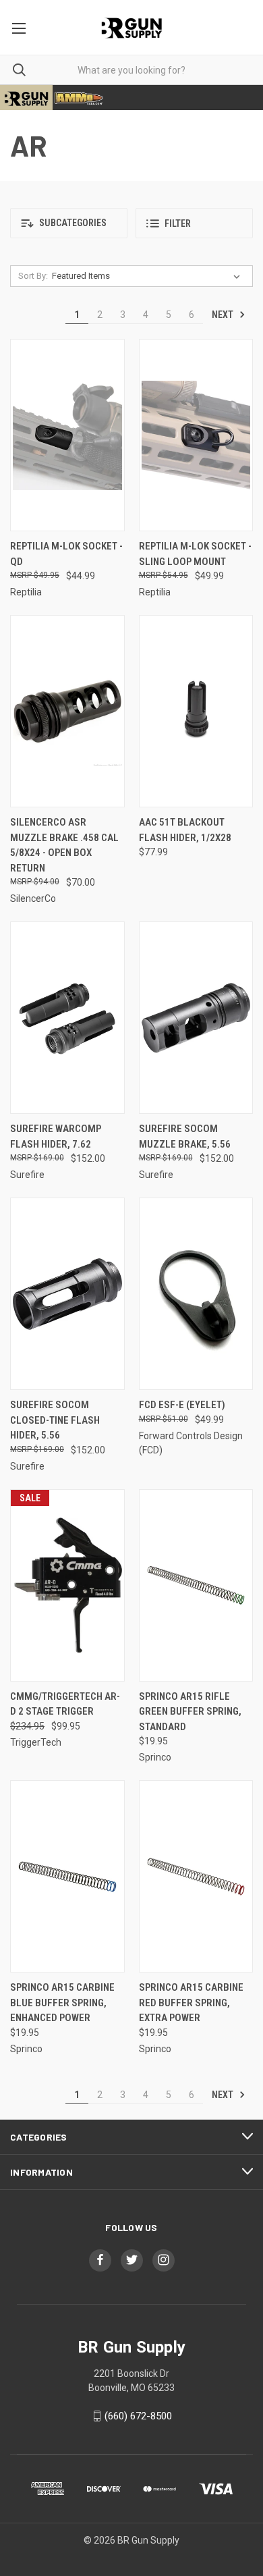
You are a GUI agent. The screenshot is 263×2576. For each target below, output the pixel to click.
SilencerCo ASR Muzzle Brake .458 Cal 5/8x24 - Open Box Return (64, 845)
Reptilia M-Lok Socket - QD (66, 554)
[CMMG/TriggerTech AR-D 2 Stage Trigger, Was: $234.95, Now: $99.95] (67, 1585)
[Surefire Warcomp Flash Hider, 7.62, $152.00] (67, 1018)
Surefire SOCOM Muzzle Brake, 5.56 (185, 1136)
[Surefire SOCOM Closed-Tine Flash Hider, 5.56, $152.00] (67, 1294)
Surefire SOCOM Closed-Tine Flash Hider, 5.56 (55, 1420)
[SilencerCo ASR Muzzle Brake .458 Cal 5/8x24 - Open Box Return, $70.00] (67, 711)
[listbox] (149, 276)
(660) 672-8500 (138, 2416)
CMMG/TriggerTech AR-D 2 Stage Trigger (65, 1704)
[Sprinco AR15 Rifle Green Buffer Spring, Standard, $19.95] (196, 1585)
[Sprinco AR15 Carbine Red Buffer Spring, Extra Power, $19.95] (196, 1876)
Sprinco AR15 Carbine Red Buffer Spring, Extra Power (191, 2003)
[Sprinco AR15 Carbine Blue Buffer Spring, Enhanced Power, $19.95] (67, 1876)
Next (224, 315)
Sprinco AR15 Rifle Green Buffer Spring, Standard (190, 1712)
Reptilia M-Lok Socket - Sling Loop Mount (195, 554)
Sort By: (33, 276)
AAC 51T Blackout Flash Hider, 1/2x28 (185, 830)
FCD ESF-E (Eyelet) (182, 1405)
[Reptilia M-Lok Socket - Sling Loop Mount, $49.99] (196, 435)
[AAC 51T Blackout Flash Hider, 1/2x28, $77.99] (196, 711)
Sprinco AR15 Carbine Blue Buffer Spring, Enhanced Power (62, 2003)
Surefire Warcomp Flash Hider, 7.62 (56, 1136)
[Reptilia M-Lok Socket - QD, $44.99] (67, 435)
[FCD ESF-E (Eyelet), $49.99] (196, 1294)
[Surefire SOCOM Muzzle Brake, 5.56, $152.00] (196, 1018)
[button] (69, 223)
